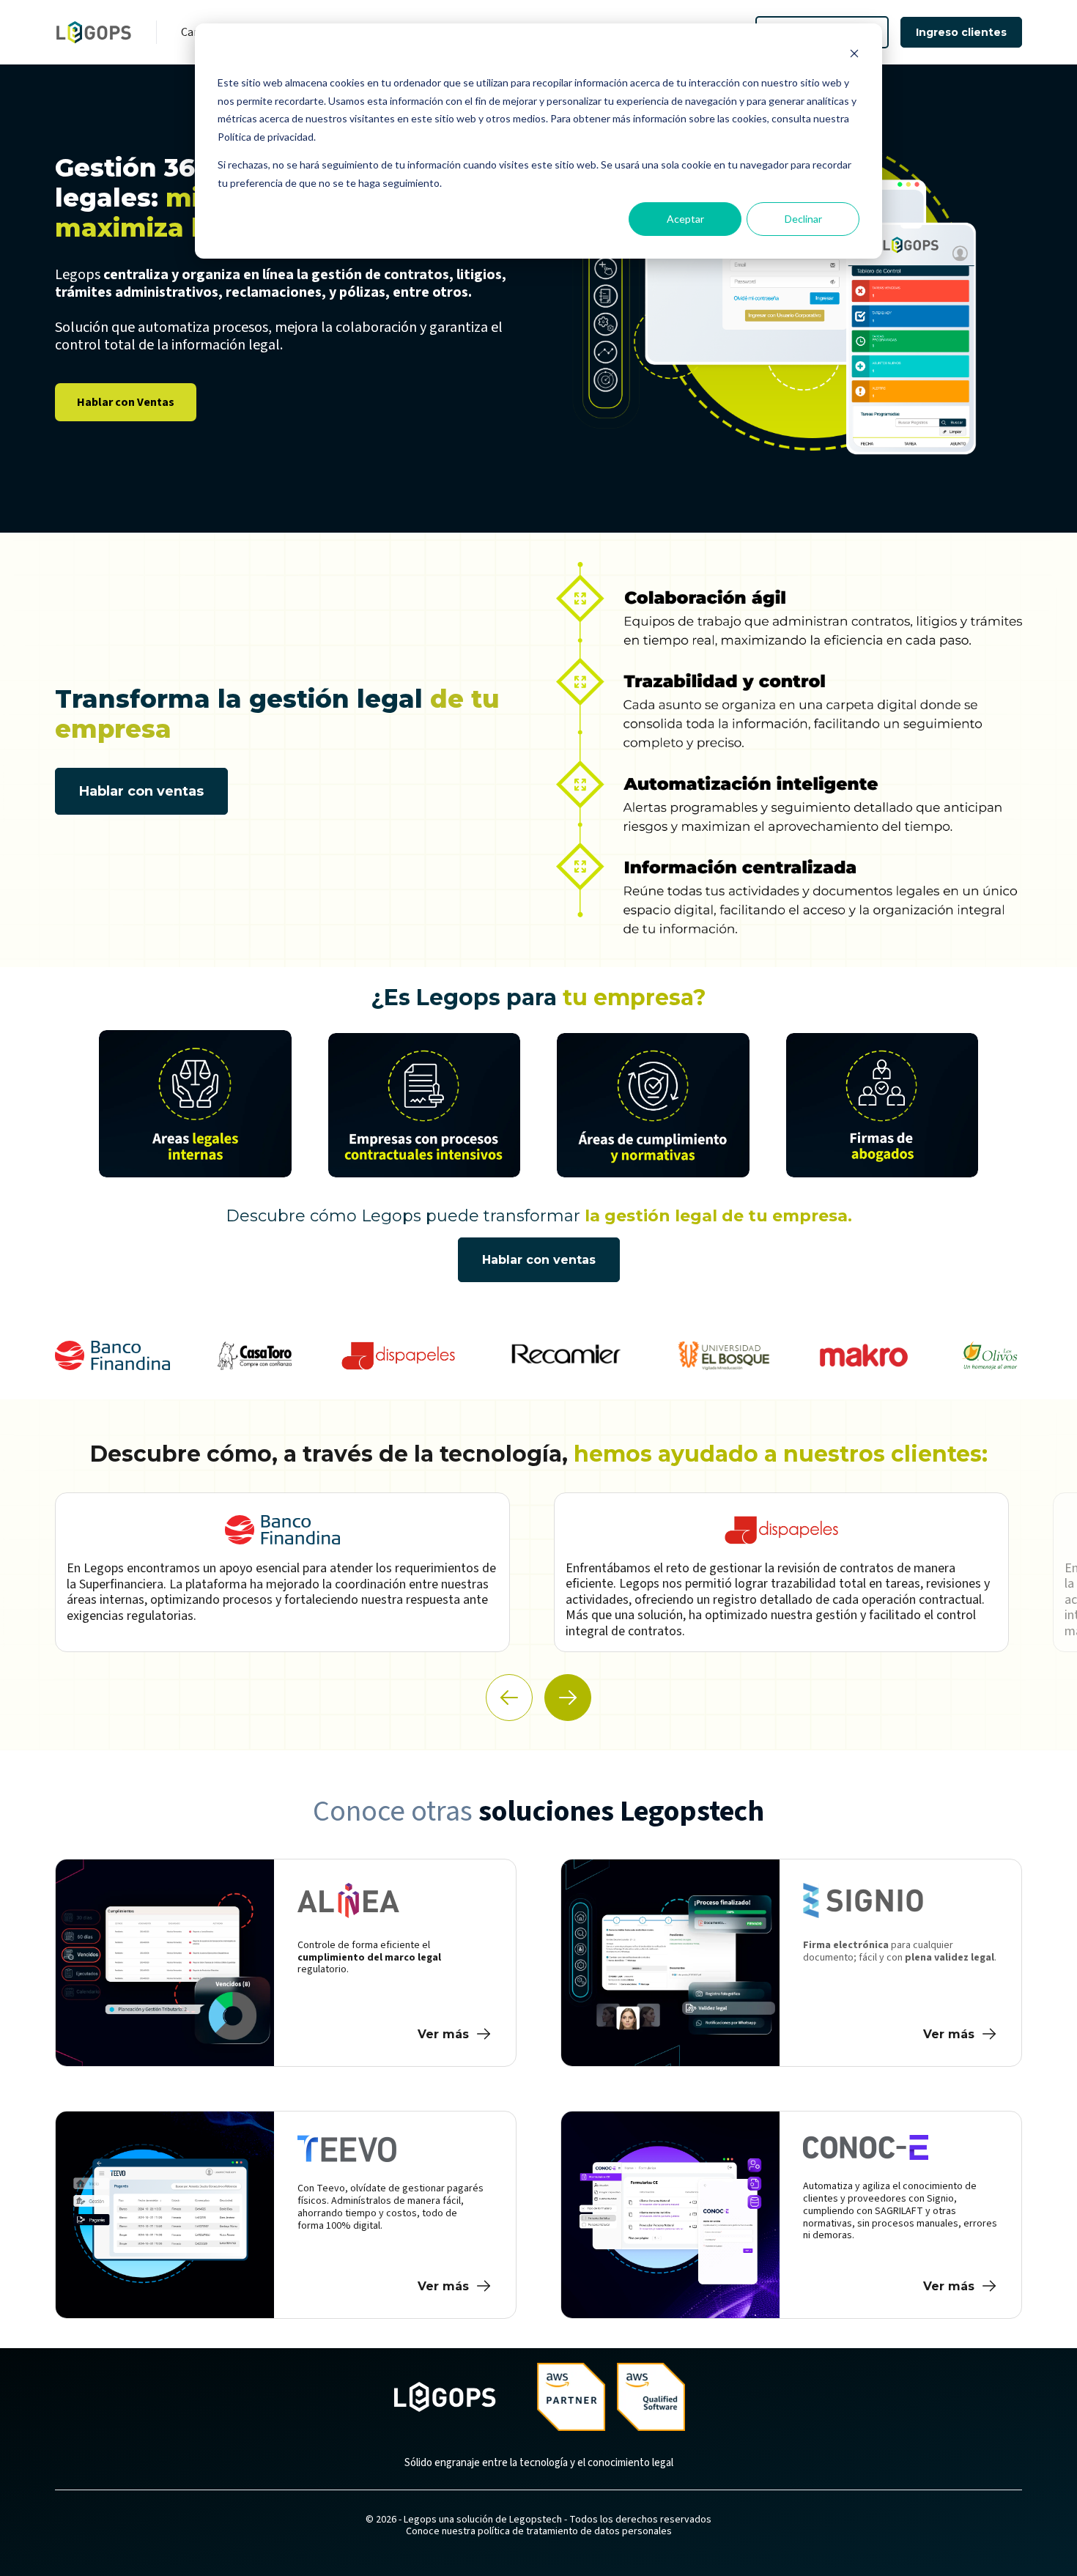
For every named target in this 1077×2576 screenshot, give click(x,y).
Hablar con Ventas (126, 402)
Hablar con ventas (141, 791)
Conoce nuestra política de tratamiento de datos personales (539, 2531)
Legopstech (536, 2520)
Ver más (443, 2034)
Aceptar (685, 219)
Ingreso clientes (961, 32)
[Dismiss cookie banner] (854, 55)
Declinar (803, 219)
